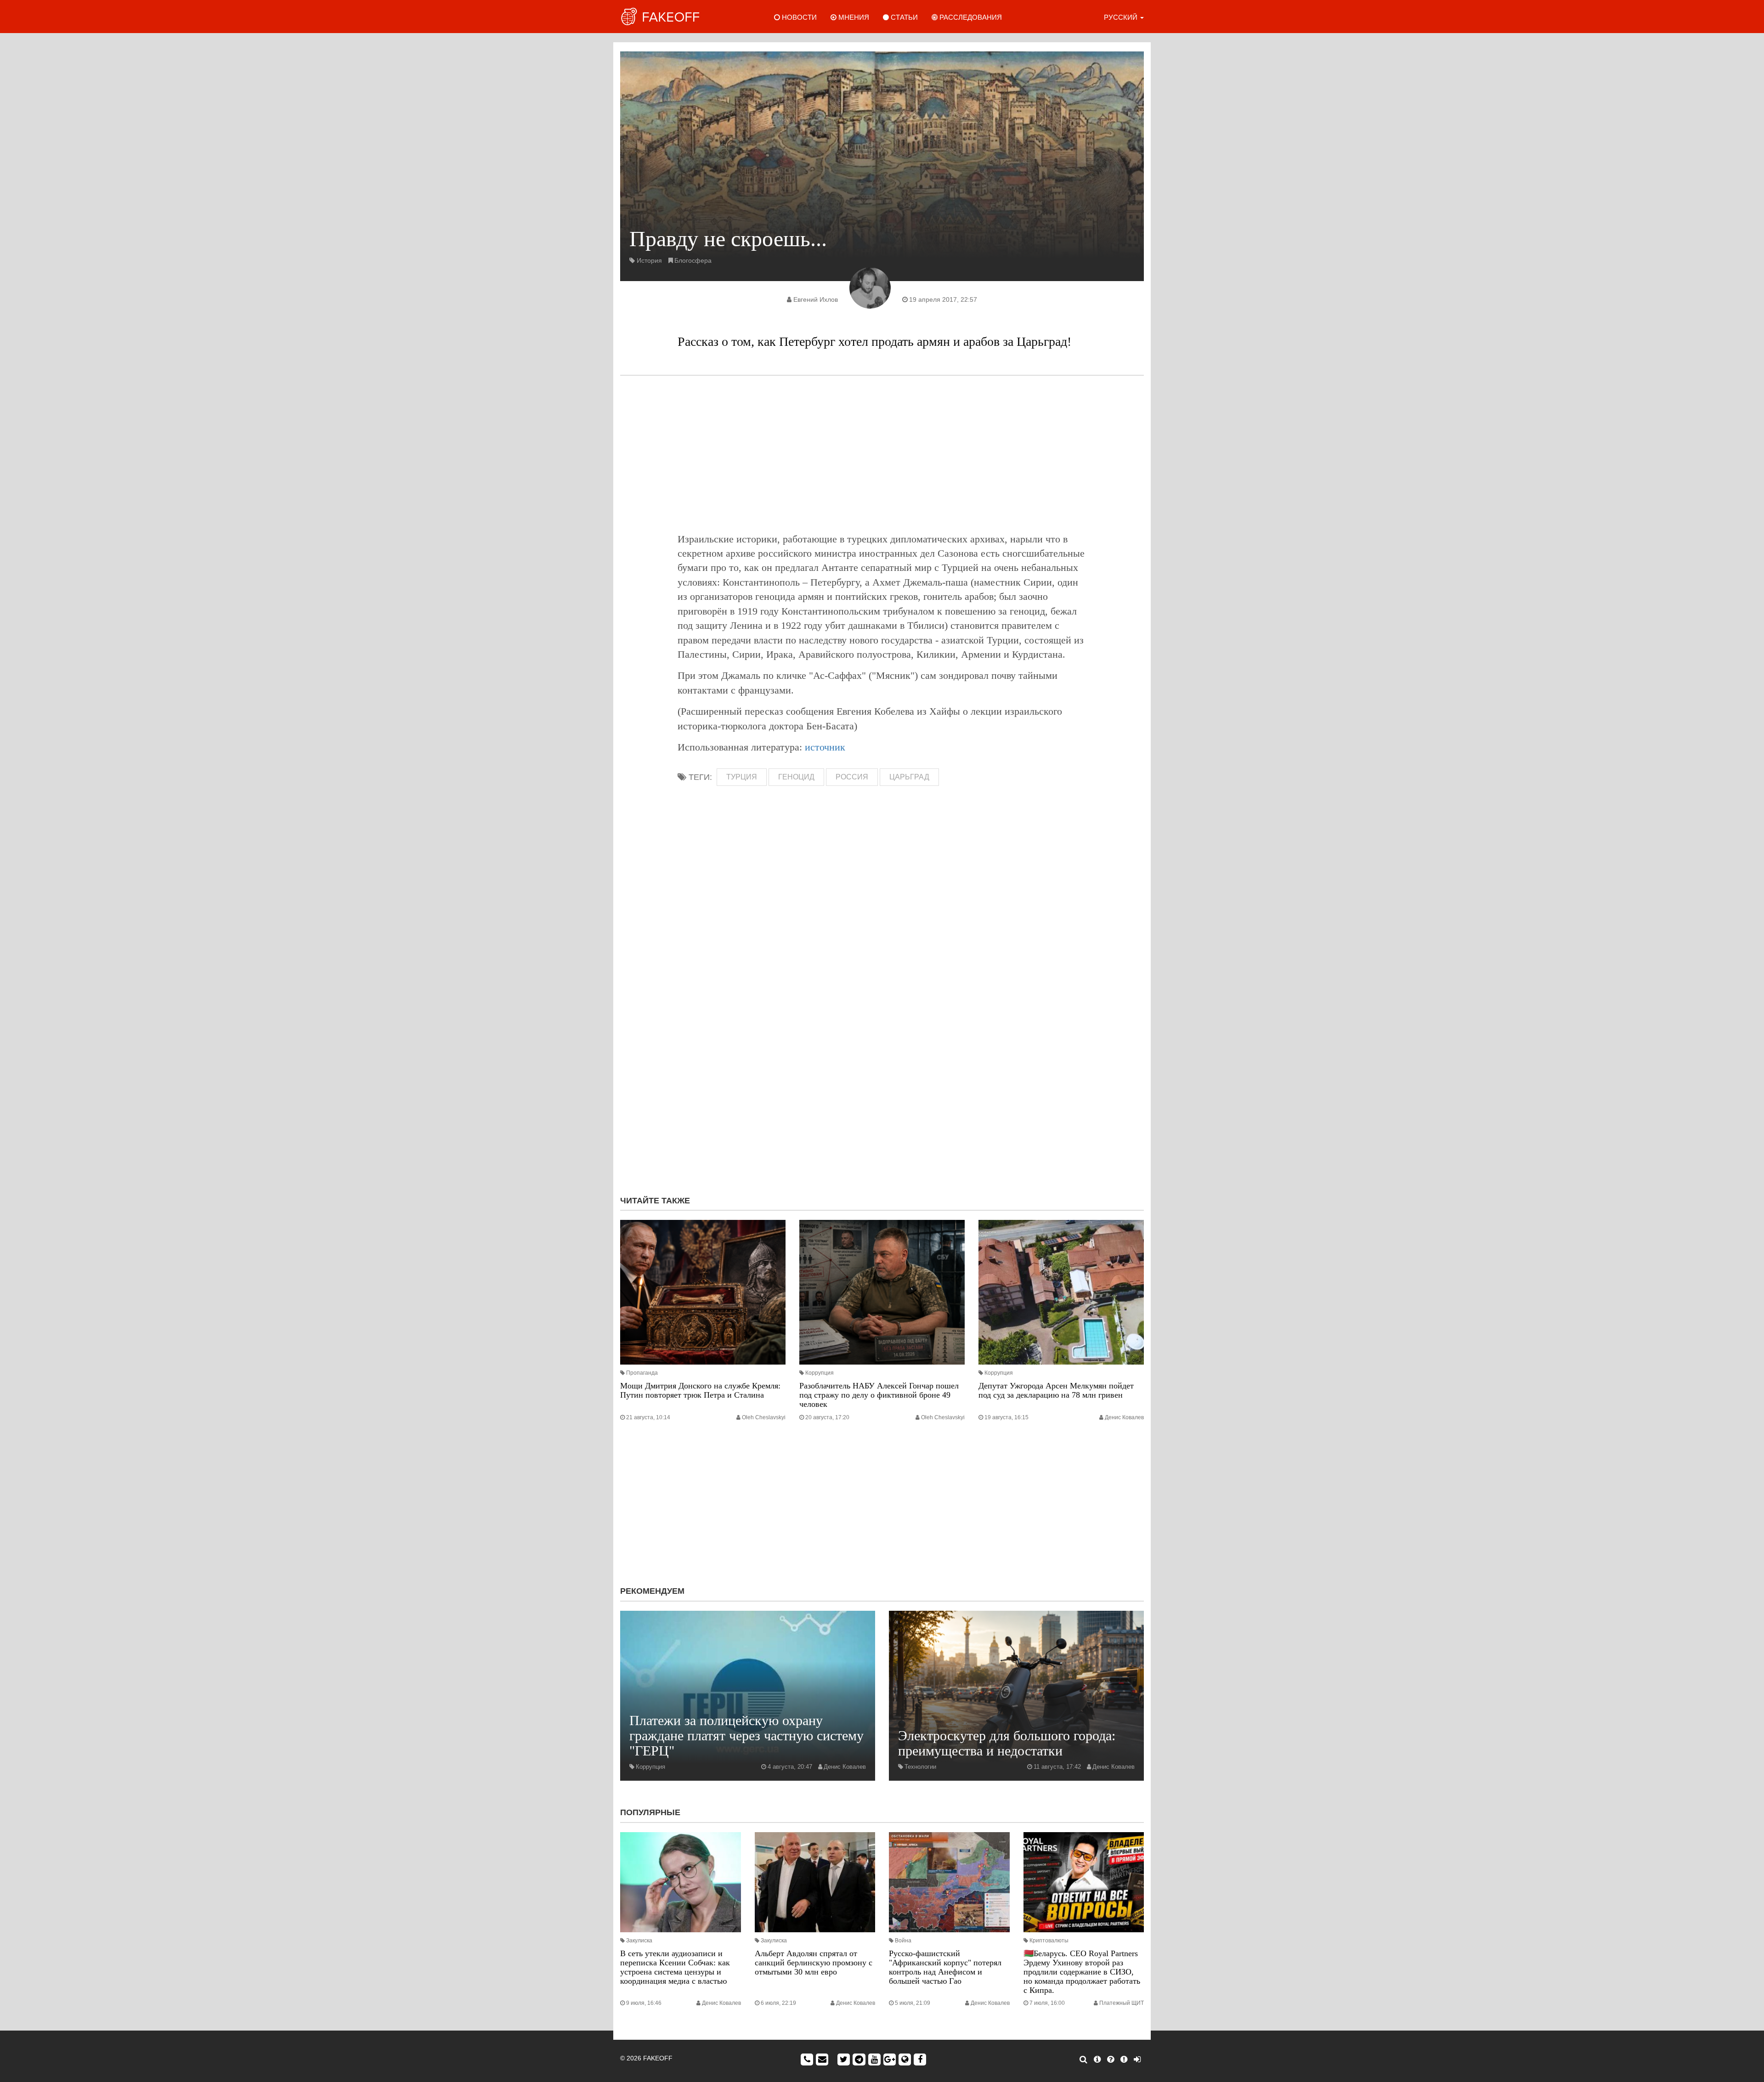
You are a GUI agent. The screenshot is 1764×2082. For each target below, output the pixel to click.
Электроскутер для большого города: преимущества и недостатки (1007, 1743)
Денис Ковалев (1124, 1417)
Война (903, 1941)
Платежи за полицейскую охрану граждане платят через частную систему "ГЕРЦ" (746, 1735)
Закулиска (639, 1941)
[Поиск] (1083, 2059)
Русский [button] (1122, 17)
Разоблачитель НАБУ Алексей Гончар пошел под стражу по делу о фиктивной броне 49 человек (879, 1395)
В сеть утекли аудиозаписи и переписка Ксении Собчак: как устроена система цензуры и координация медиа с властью (675, 1967)
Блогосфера (693, 260)
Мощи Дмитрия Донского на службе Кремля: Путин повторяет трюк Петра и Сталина (700, 1390)
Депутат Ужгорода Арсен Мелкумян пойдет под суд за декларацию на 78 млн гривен (1056, 1390)
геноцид (796, 777)
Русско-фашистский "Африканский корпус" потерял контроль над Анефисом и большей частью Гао (945, 1967)
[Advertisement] (882, 454)
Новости (798, 17)
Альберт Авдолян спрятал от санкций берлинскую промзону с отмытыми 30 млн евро (814, 1963)
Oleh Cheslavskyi (764, 1417)
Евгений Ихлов (816, 299)
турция (742, 777)
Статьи (903, 17)
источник (825, 747)
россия (852, 777)
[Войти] (1137, 2059)
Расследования (970, 17)
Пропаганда (642, 1373)
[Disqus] (882, 1066)
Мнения (853, 17)
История (649, 260)
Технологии (920, 1767)
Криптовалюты (1049, 1941)
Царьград (909, 777)
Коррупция (820, 1373)
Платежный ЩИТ (1122, 2003)
